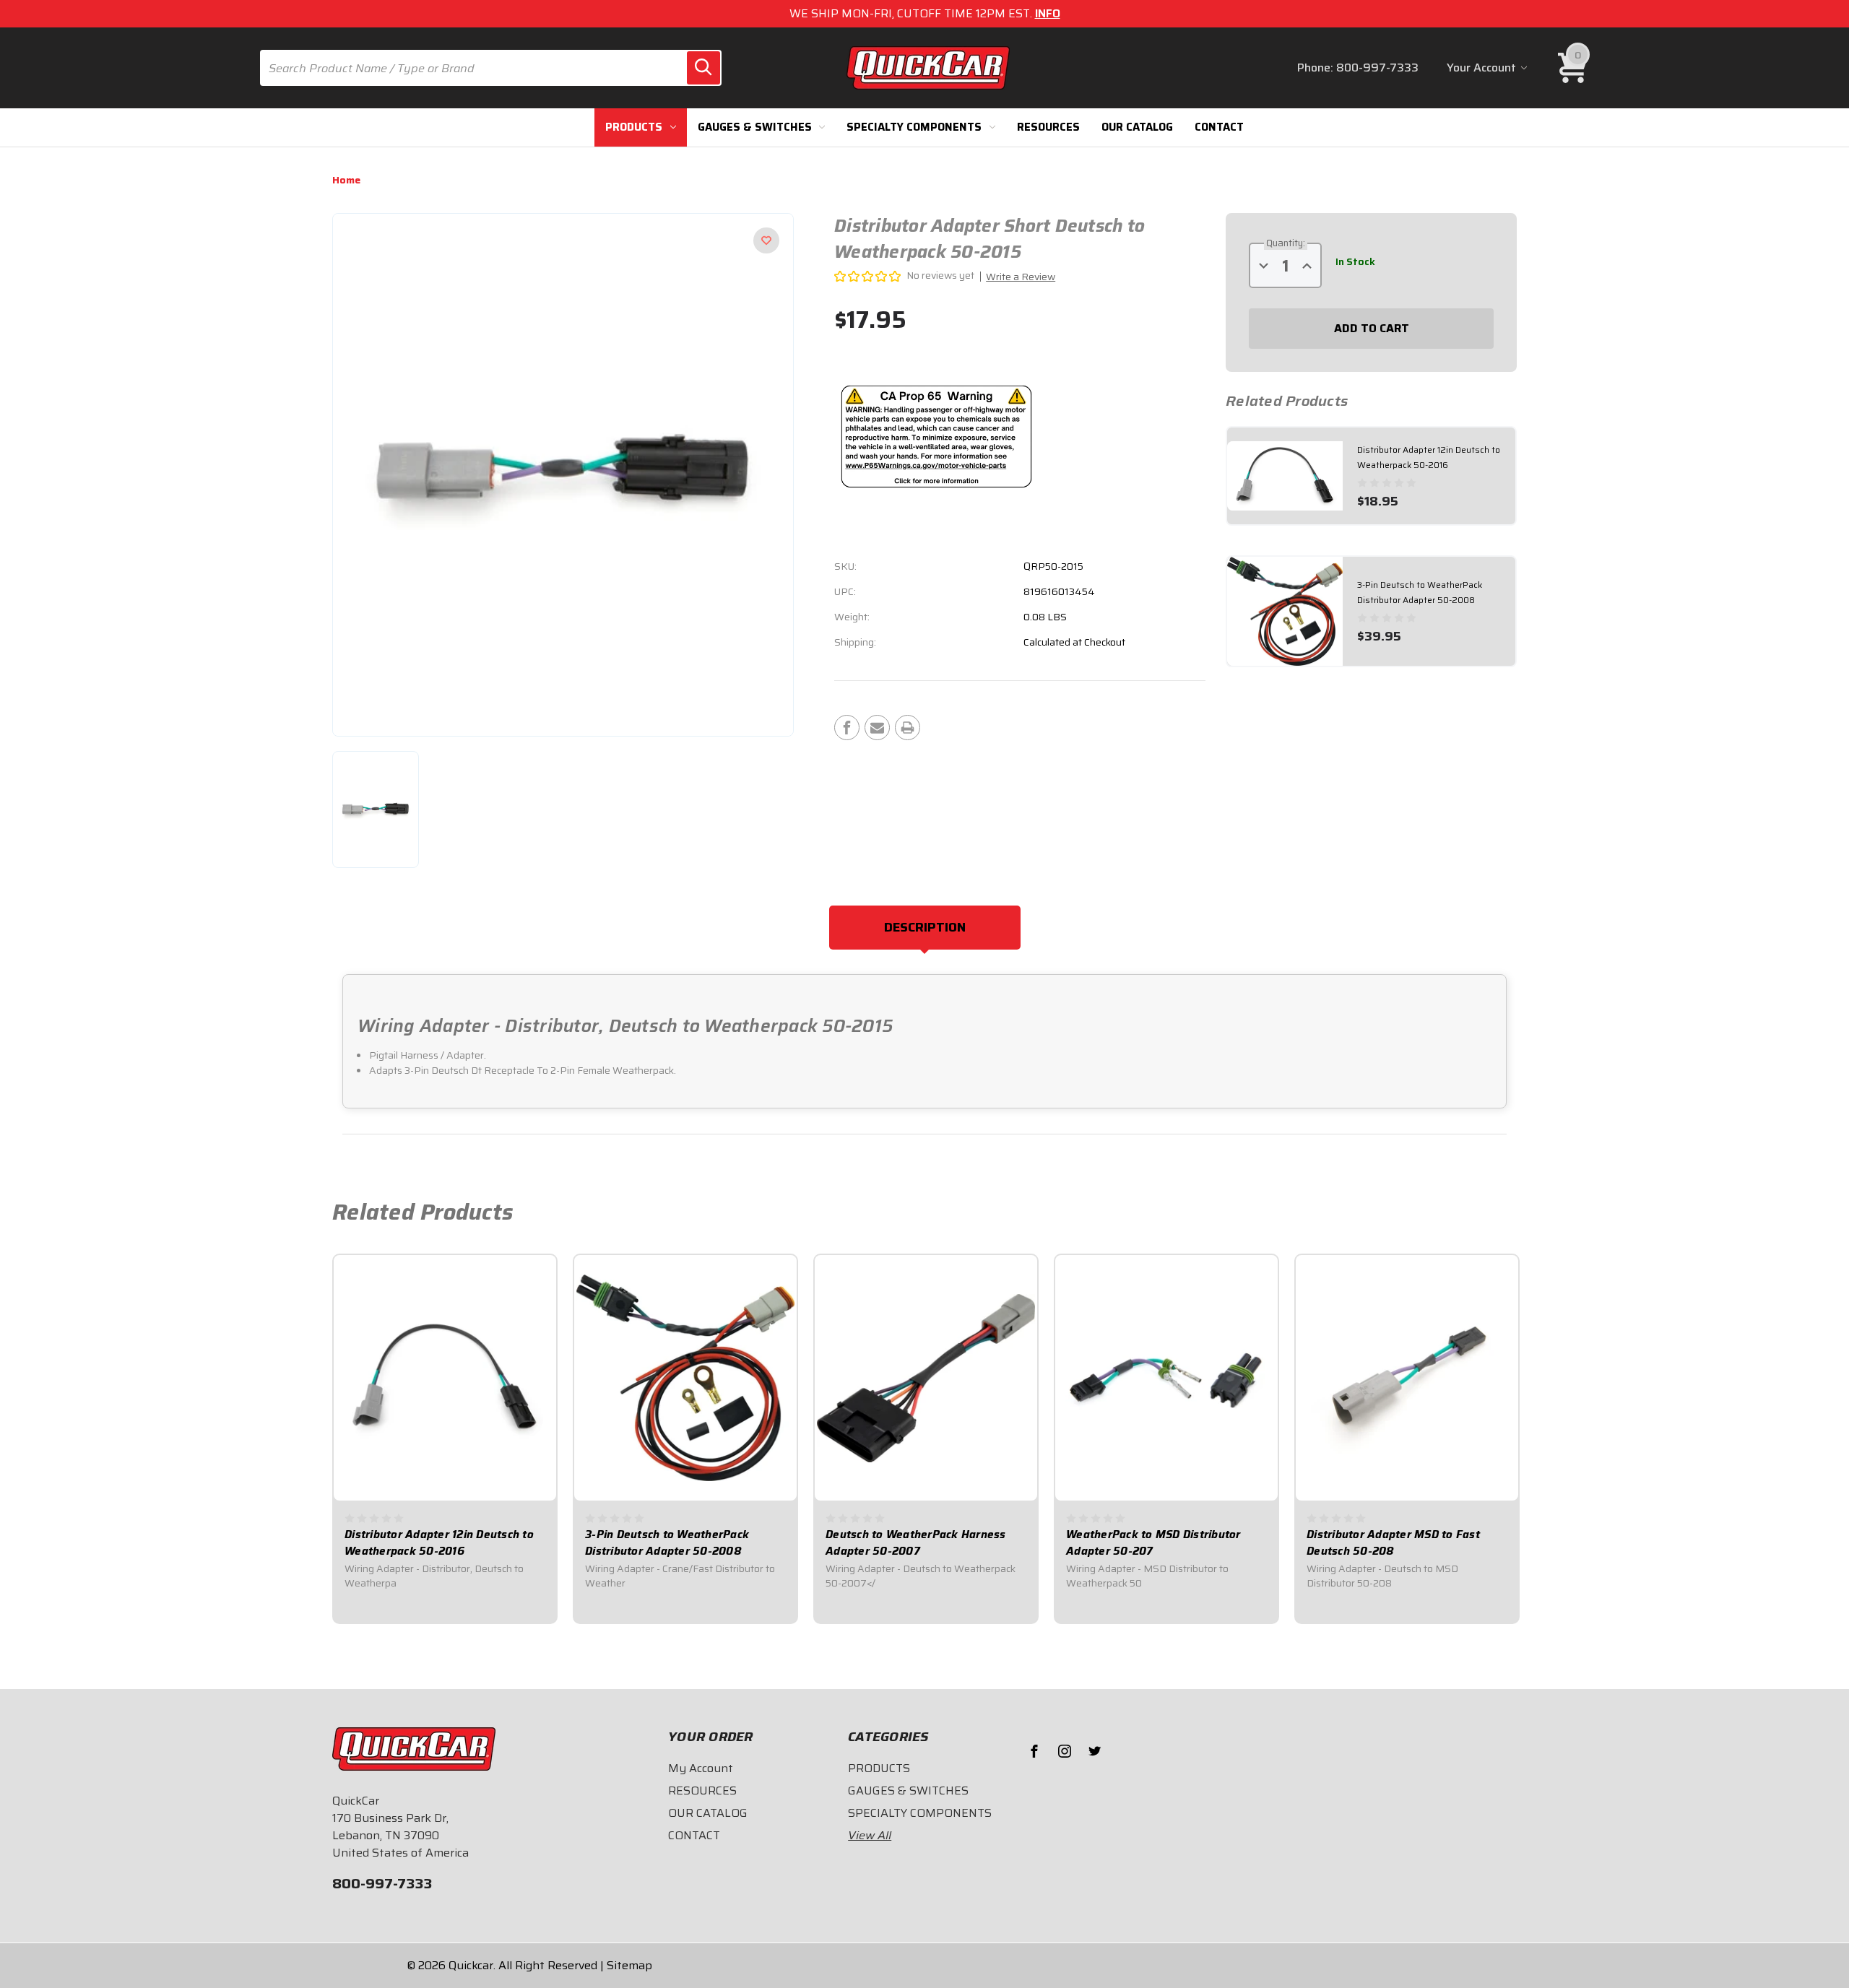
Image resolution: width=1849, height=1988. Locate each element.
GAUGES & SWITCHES (755, 127)
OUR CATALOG (1137, 127)
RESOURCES (1048, 127)
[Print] (908, 728)
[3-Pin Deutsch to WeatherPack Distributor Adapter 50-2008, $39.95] (685, 1378)
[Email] (877, 728)
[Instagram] (1065, 1751)
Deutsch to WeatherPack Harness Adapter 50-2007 (916, 1543)
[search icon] (703, 68)
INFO (1048, 13)
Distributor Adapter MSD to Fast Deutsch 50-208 (1393, 1543)
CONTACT (1219, 127)
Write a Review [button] (1021, 277)
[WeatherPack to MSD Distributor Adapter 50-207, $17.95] (1166, 1378)
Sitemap (629, 1965)
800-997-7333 (1377, 68)
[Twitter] (1095, 1751)
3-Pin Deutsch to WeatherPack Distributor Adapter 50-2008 (667, 1543)
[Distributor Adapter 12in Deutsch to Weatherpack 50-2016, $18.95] (445, 1378)
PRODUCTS (634, 127)
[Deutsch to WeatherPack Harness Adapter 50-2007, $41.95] (926, 1378)
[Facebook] (847, 728)
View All (870, 1836)
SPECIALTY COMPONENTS (914, 127)
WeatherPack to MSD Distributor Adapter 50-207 (1153, 1543)
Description (925, 927)
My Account (701, 1768)
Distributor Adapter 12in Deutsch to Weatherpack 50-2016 (439, 1543)
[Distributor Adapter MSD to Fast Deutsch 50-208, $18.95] (1407, 1378)
